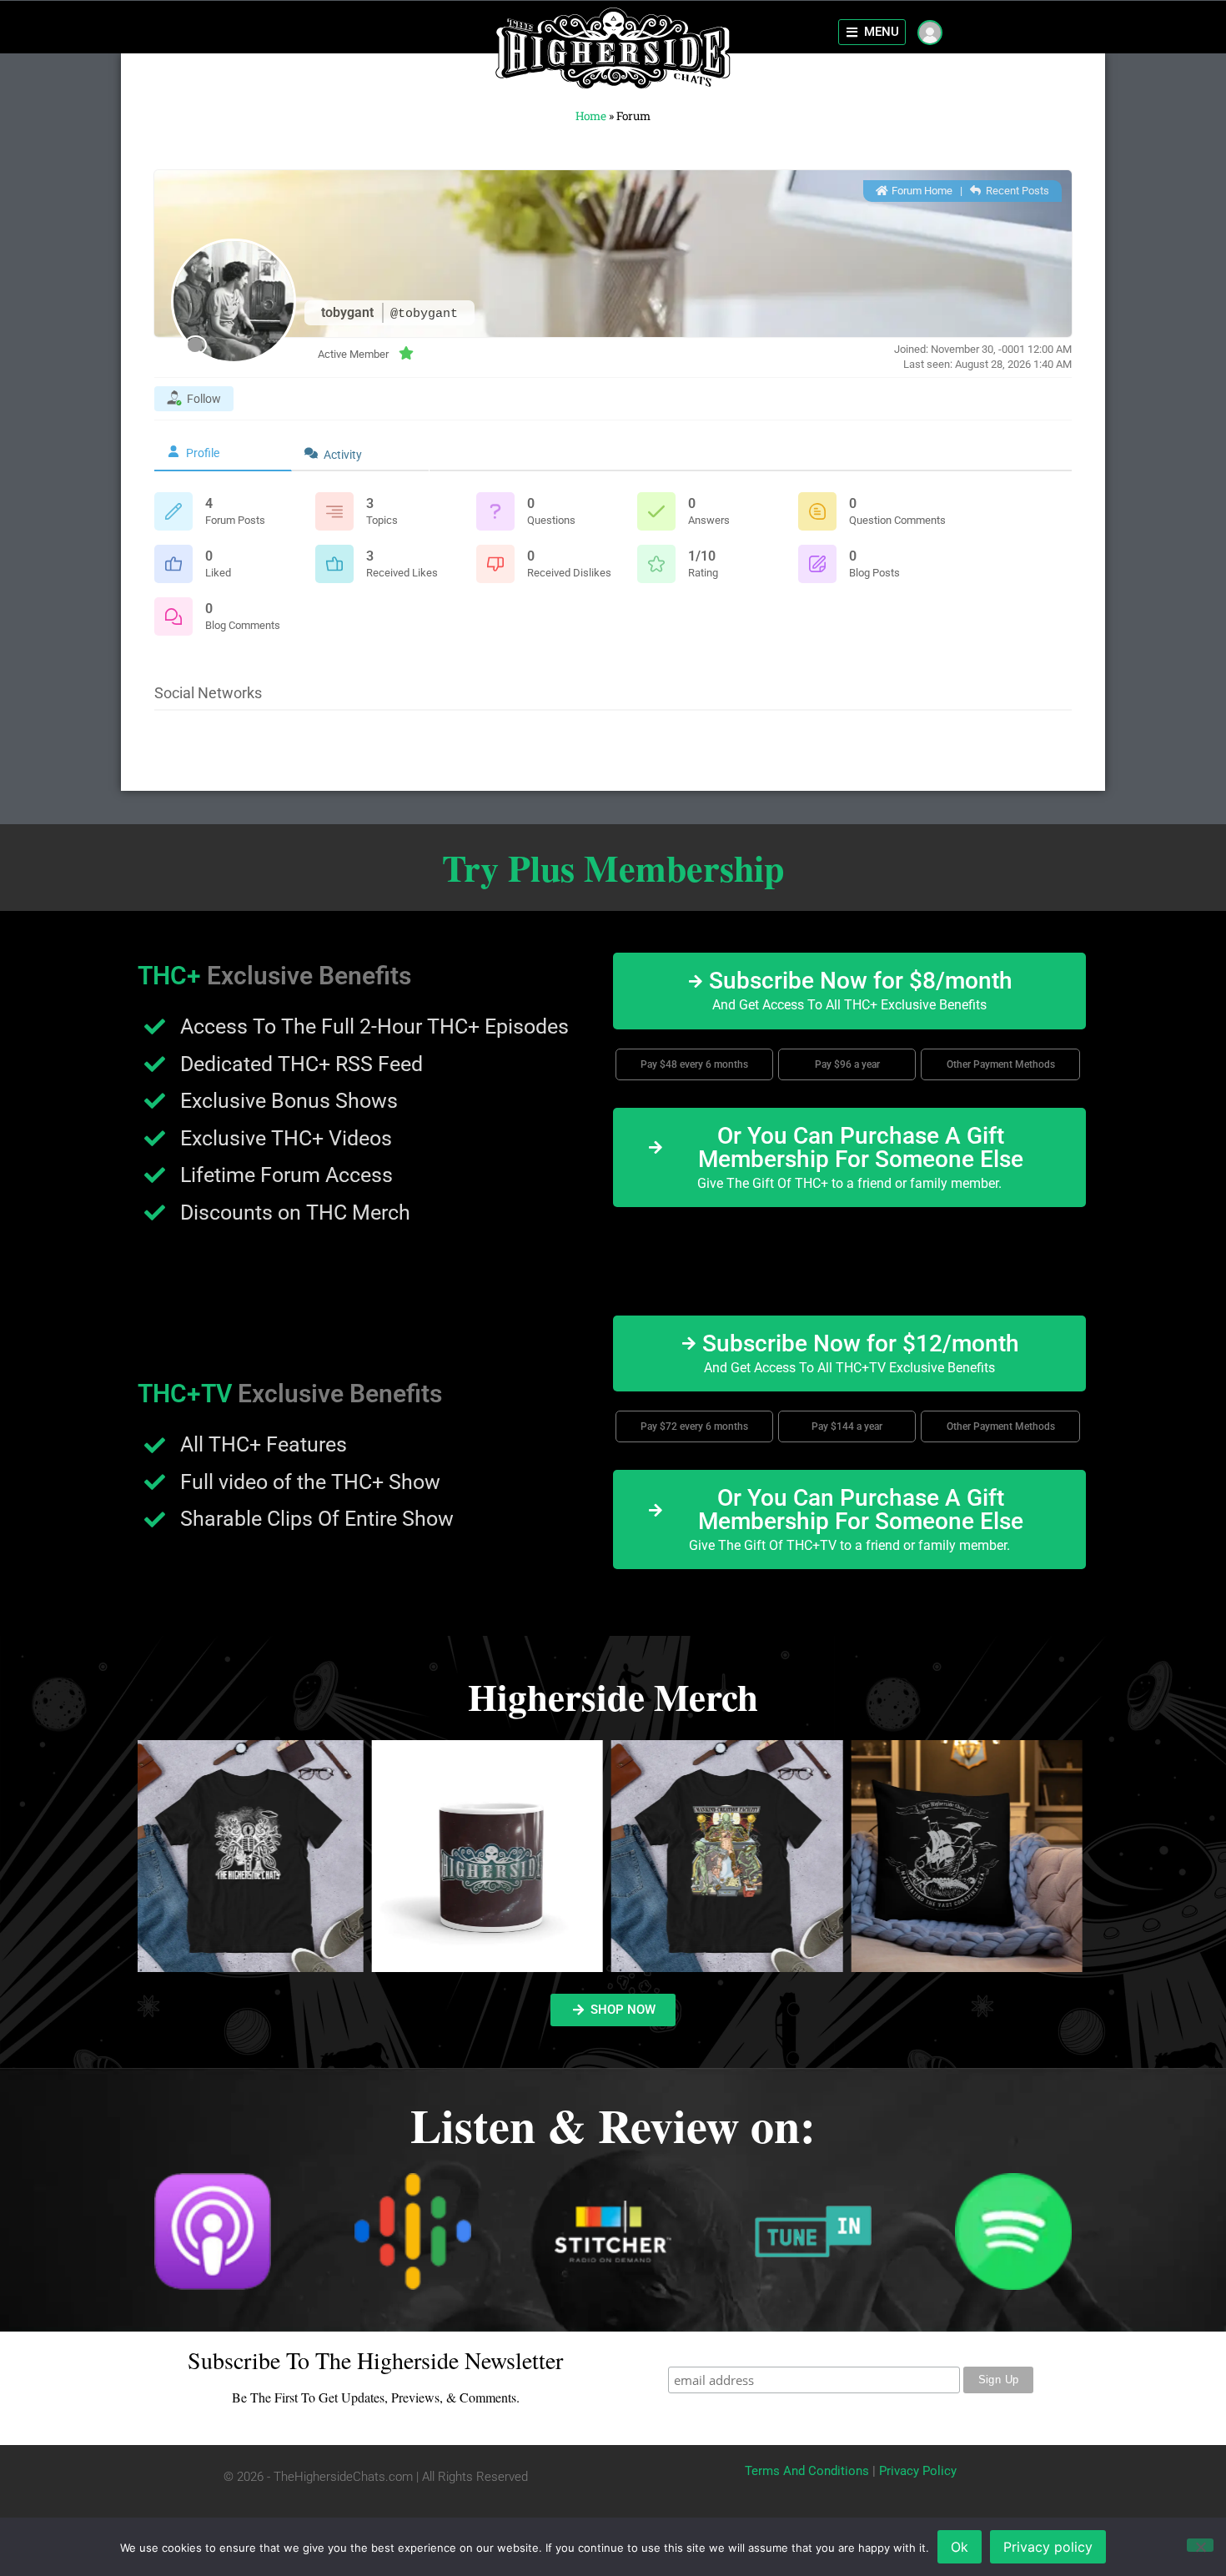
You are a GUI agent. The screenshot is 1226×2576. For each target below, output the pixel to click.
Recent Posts (1016, 191)
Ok (960, 2547)
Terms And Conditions (807, 2471)
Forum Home (921, 191)
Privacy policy (1048, 2547)
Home (591, 116)
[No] (1200, 2545)
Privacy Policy (918, 2471)
